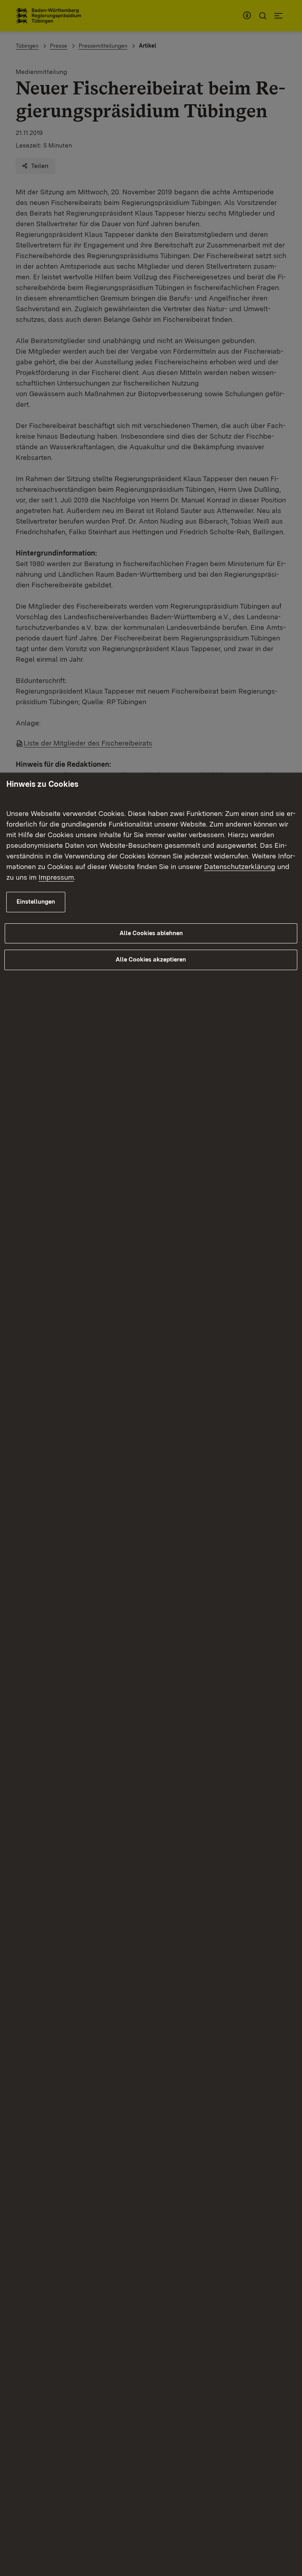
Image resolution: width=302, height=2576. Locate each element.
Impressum (56, 877)
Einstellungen (36, 902)
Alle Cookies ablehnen (151, 933)
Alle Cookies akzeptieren (151, 960)
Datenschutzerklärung (240, 866)
